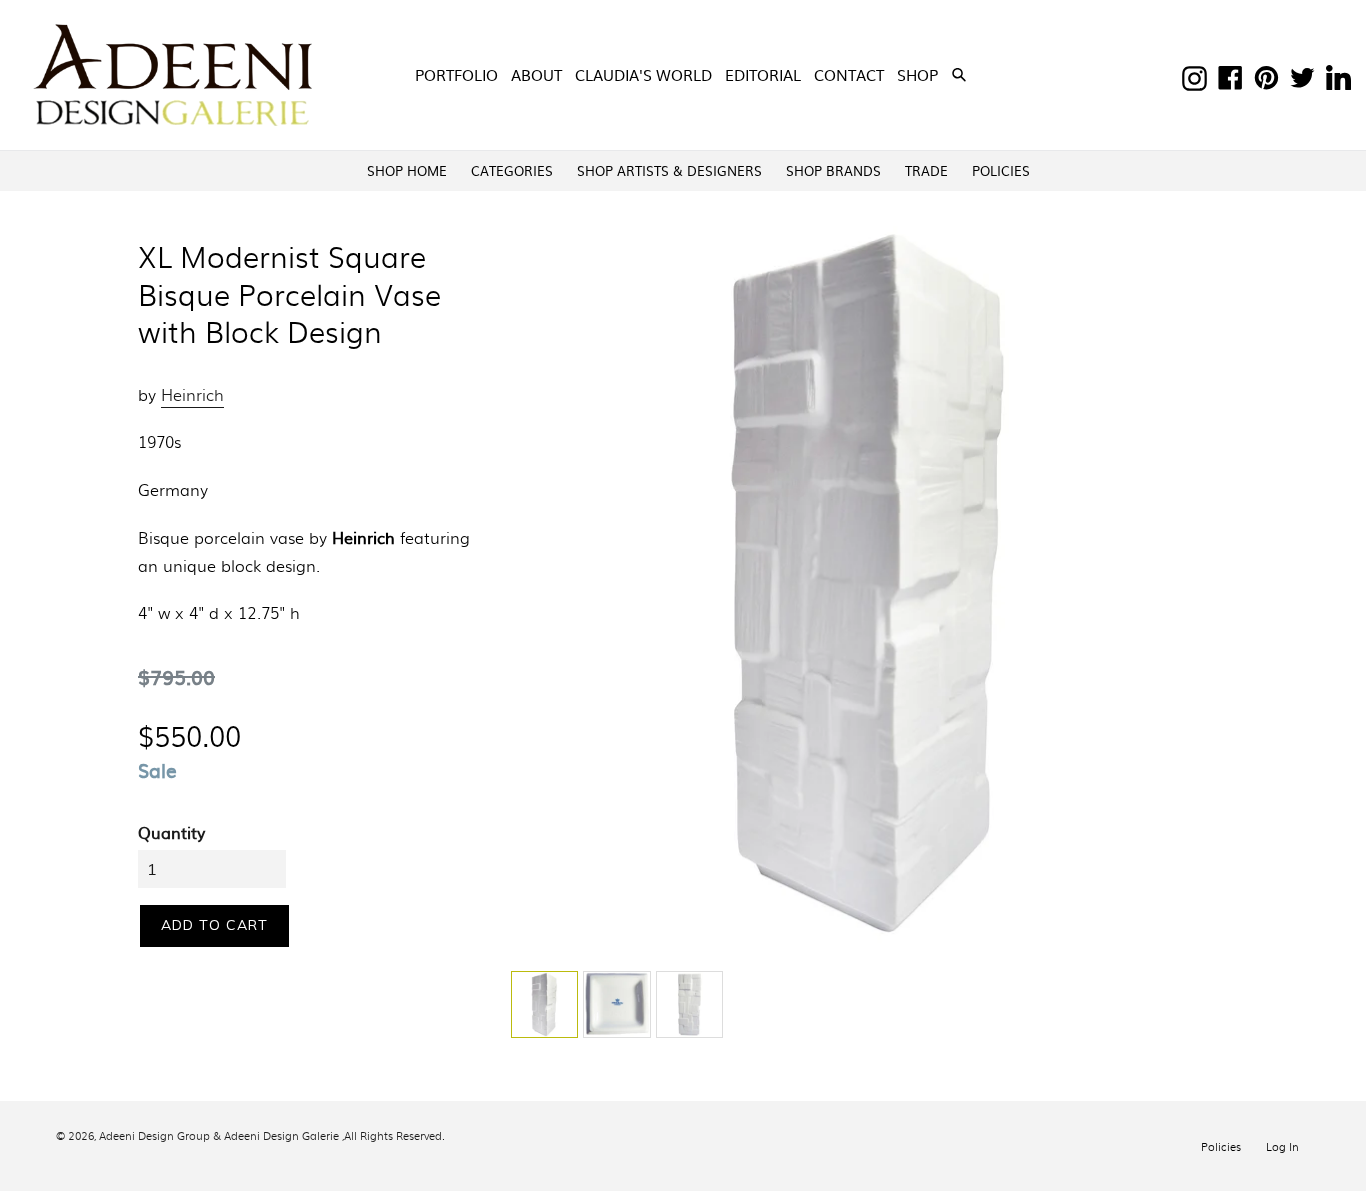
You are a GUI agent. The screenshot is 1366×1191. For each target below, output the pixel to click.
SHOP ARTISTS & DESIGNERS (669, 170)
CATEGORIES (512, 170)
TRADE (926, 170)
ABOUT (536, 74)
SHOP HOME (407, 170)
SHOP (919, 74)
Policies (1221, 1146)
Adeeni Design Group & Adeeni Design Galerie (219, 1135)
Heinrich (192, 394)
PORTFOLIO (456, 74)
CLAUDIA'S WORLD (643, 74)
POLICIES (1001, 170)
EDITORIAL (763, 74)
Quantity (171, 832)
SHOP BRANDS (833, 170)
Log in (1282, 1146)
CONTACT (849, 74)
